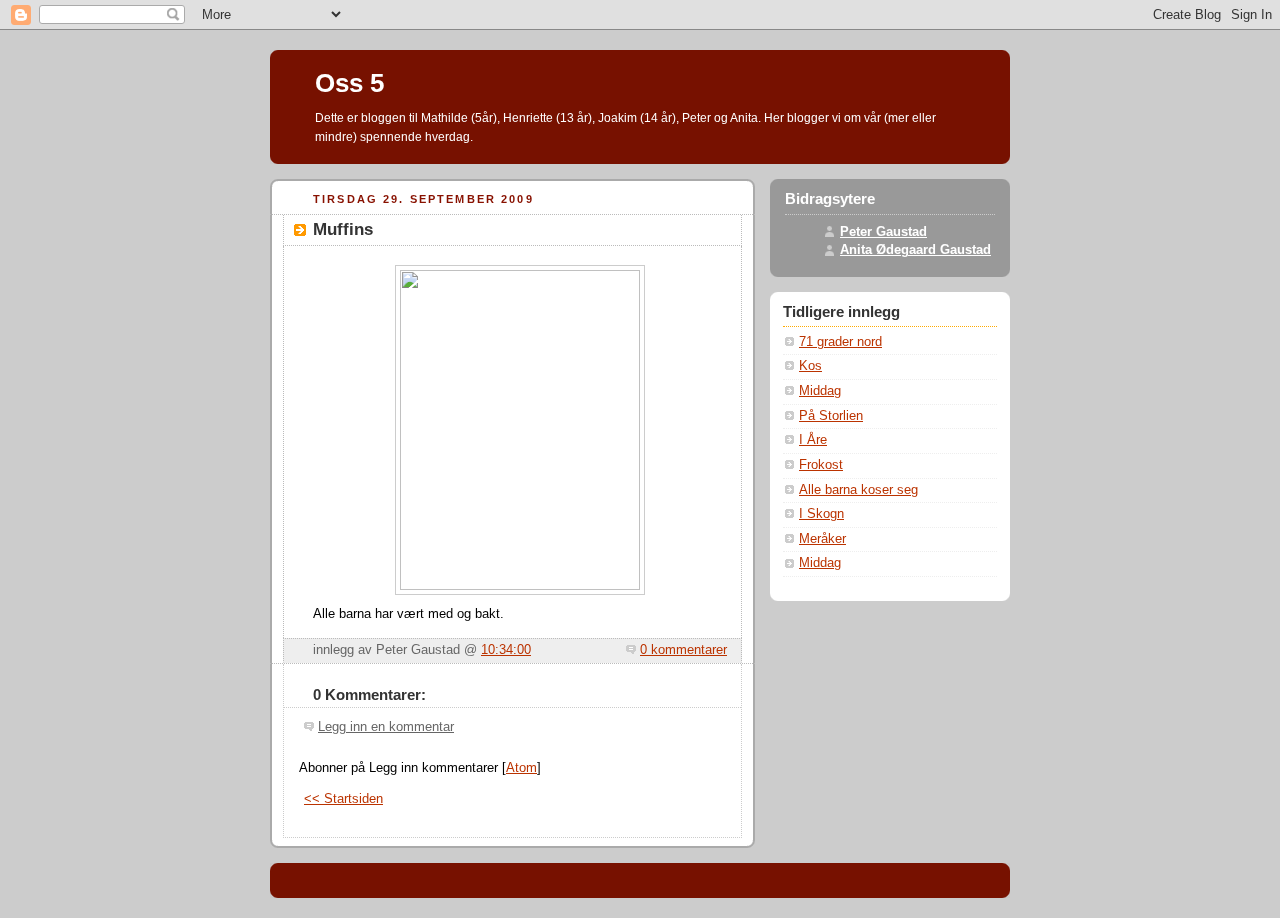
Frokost (821, 465)
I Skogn (821, 514)
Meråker (822, 539)
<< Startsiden (343, 799)
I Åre (813, 440)
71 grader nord (840, 342)
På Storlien (831, 416)
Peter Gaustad (883, 232)
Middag (820, 391)
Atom (521, 768)
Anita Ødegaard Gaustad (915, 250)
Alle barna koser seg (858, 490)
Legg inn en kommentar (386, 727)
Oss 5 (349, 83)
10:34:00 (506, 650)
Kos (810, 366)
